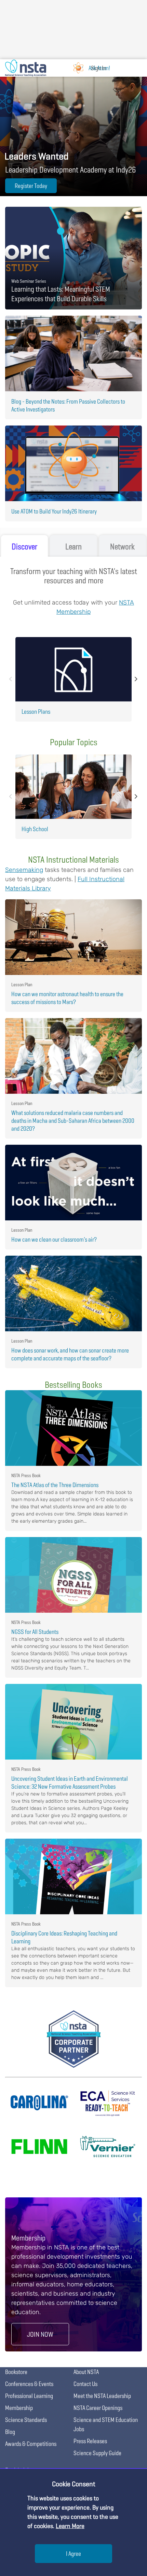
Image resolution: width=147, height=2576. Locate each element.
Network (122, 547)
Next (136, 679)
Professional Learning (29, 2396)
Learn (73, 547)
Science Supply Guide (97, 2453)
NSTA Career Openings (98, 2408)
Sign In (98, 68)
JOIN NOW (40, 2334)
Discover (24, 547)
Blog (10, 2432)
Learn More (70, 2526)
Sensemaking (24, 870)
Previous (11, 679)
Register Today (31, 186)
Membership (19, 2408)
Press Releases (90, 2441)
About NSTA (86, 2372)
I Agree (73, 2554)
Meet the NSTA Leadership (102, 2396)
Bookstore (16, 2372)
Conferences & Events (29, 2384)
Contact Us (85, 2384)
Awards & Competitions (31, 2444)
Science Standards (26, 2420)
